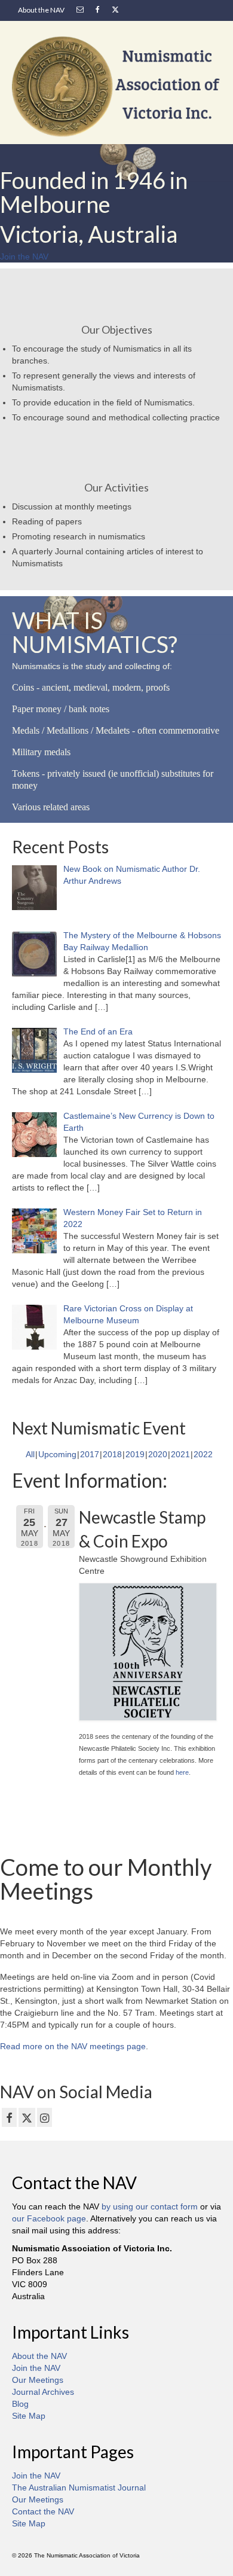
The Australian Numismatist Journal (79, 2488)
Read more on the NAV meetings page (73, 2046)
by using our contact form (150, 2206)
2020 (158, 1454)
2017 (90, 1454)
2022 (203, 1454)
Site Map (29, 2416)
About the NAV (39, 2356)
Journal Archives (43, 2392)
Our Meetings (38, 2380)
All (30, 1454)
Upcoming (57, 1454)
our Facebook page (49, 2218)
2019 (135, 1454)
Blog (20, 2404)
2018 (112, 1454)
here (182, 1772)
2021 (180, 1454)
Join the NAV (36, 2368)
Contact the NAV (43, 2511)
